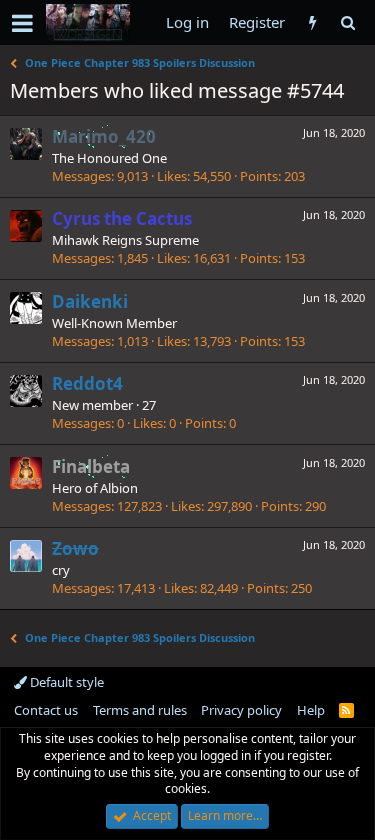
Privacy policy (241, 710)
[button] (22, 23)
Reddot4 (87, 383)
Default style (65, 682)
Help (311, 710)
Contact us (46, 710)
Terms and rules (140, 710)
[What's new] (312, 22)
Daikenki (90, 301)
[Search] (347, 22)
